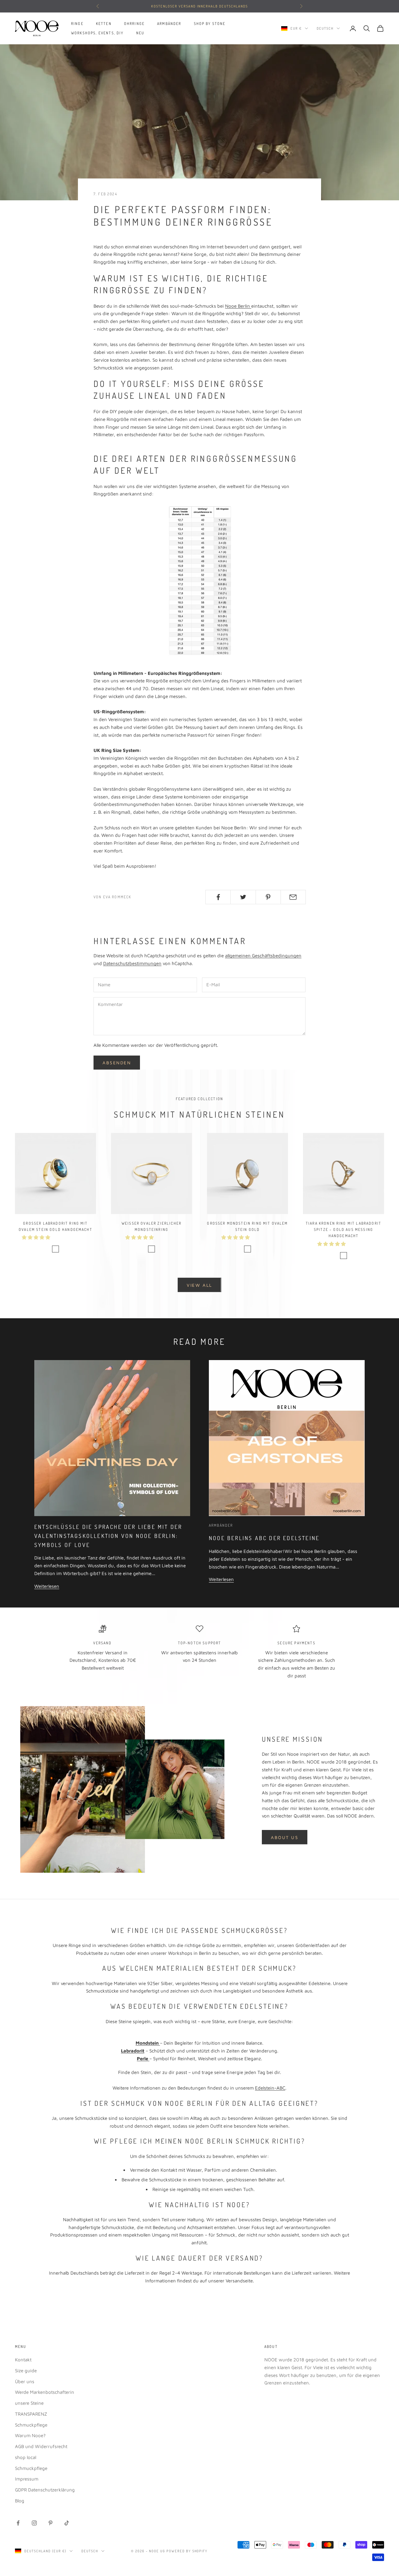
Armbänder (169, 24)
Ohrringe (134, 24)
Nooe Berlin (238, 306)
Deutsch (325, 28)
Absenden (117, 1063)
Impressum (27, 2479)
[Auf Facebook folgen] (18, 2523)
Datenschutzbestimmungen (132, 963)
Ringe (77, 24)
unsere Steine (29, 2403)
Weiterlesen (47, 1586)
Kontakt (23, 2360)
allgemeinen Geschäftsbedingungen (263, 956)
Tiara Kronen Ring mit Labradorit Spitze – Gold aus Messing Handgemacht (344, 1230)
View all (199, 1285)
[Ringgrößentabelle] (199, 581)
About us (285, 1837)
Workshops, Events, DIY (97, 33)
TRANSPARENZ (31, 2414)
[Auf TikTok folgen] (67, 2523)
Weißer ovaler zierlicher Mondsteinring (151, 1226)
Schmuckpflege (31, 2425)
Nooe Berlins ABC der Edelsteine (264, 1538)
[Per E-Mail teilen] (293, 897)
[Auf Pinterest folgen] (50, 2523)
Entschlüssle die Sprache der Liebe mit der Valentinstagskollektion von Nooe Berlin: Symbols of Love (108, 1536)
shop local (26, 2457)
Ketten (104, 24)
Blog (20, 2501)
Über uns (25, 2381)
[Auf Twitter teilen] (243, 897)
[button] (37, 1237)
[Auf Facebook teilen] (218, 897)
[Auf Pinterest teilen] (268, 897)
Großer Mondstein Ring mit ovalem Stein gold (247, 1226)
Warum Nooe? (30, 2435)
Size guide (26, 2371)
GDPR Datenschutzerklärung (45, 2490)
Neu (140, 33)
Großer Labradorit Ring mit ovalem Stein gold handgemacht (55, 1226)
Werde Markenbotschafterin (45, 2392)
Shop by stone (210, 24)
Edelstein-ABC (270, 2088)
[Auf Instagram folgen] (34, 2523)
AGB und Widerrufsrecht (41, 2446)
